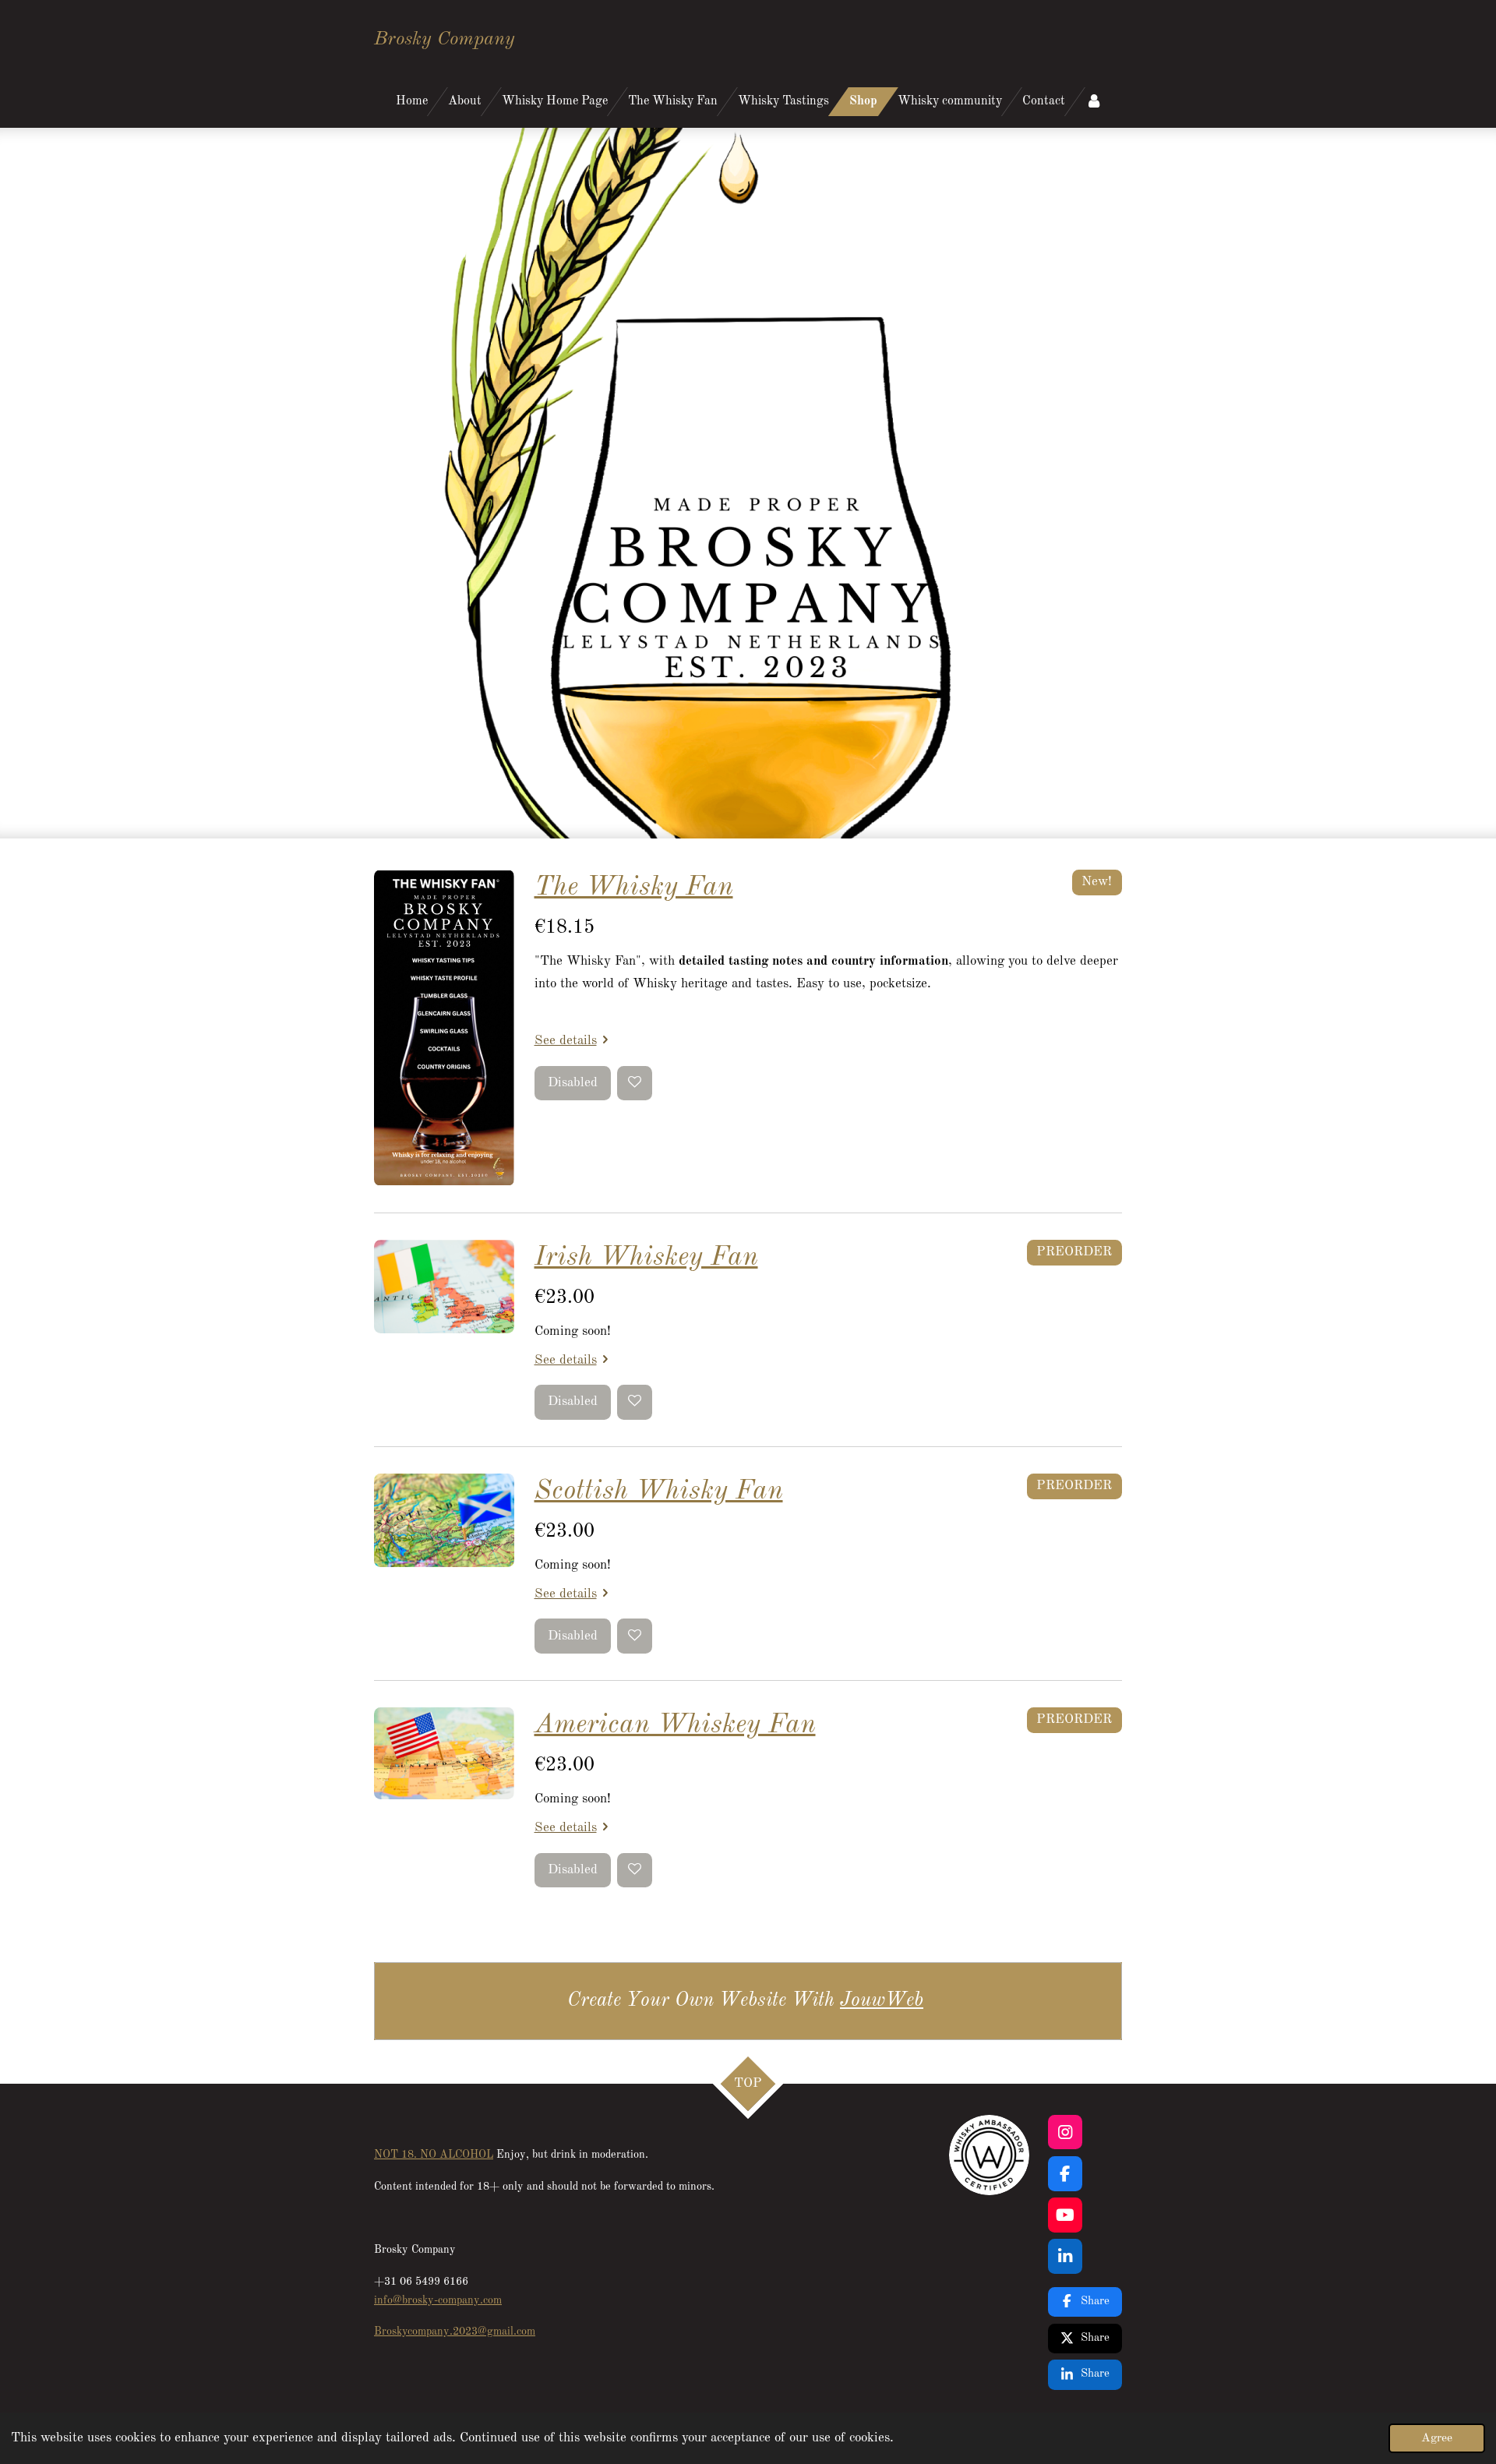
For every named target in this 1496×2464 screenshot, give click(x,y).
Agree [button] (1437, 2438)
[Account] (1094, 102)
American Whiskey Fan (675, 1725)
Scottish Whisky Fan (659, 1491)
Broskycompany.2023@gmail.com (455, 2332)
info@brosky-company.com (438, 2300)
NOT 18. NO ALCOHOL (434, 2155)
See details (566, 1041)
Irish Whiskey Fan (646, 1257)
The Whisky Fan (634, 887)
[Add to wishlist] (635, 1084)
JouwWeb (882, 2001)
